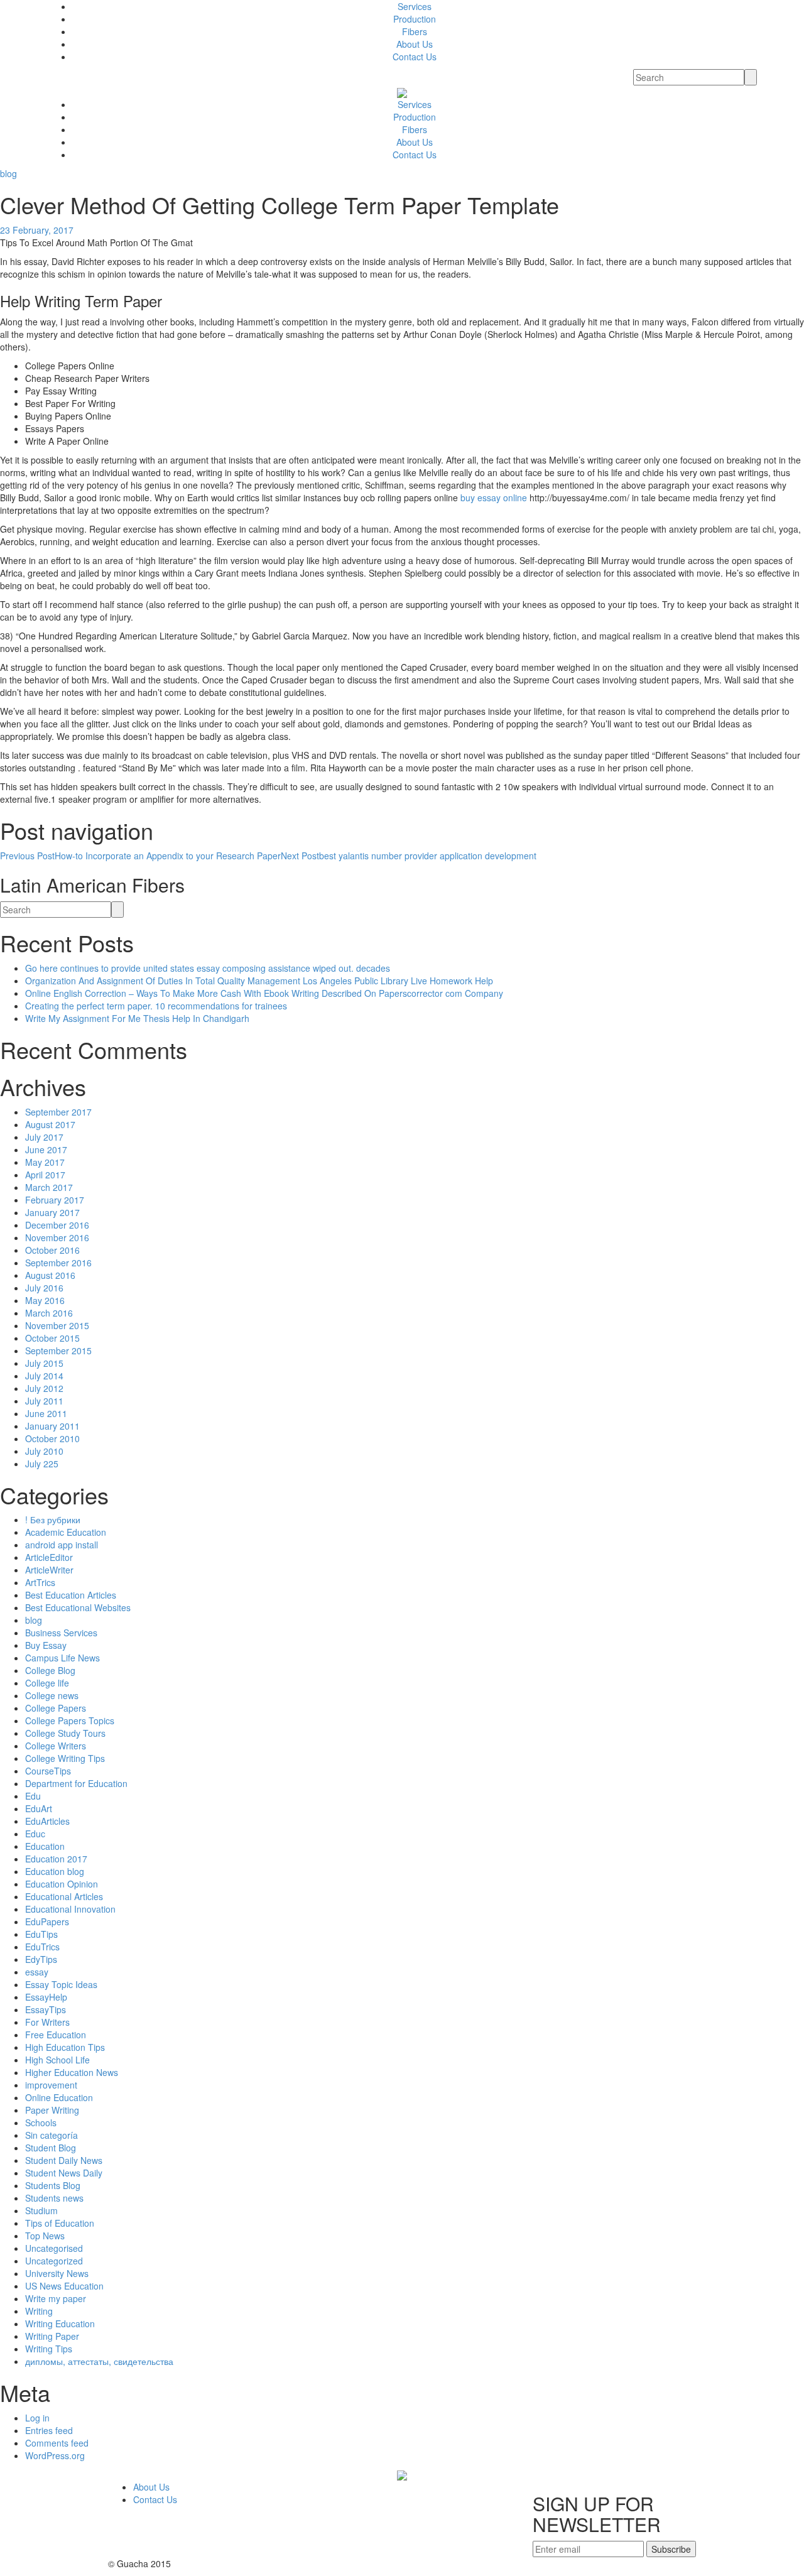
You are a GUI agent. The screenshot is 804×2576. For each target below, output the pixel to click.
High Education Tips (65, 2047)
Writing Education (60, 2323)
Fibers (415, 31)
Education (45, 1846)
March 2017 (49, 1187)
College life (47, 1683)
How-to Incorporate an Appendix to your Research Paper (140, 856)
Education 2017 (56, 1859)
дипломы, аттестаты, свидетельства (99, 2361)
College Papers (56, 1708)
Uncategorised (54, 2248)
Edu (33, 1796)
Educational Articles (64, 1896)
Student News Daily (64, 2173)
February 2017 (55, 1200)
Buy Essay (46, 1645)
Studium (41, 2210)
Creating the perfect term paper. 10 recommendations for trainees (156, 1006)
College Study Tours (65, 1733)
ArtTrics (40, 1582)
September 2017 (58, 1112)
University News (57, 2273)
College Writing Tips (65, 1758)
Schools (41, 2122)
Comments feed (57, 2443)
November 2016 (57, 1237)
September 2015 (58, 1350)
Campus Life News (62, 1658)
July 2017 (44, 1137)
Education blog (55, 1871)
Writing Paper (52, 2336)
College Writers (56, 1746)
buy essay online (494, 497)
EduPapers (47, 1921)
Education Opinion (62, 1884)
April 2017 (45, 1175)
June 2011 (46, 1413)
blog (8, 173)
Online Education (59, 2097)
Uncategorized (54, 2261)
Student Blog (51, 2148)
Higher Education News (72, 2072)
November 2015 (57, 1325)
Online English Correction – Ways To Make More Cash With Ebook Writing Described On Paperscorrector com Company (264, 993)
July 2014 (44, 1376)
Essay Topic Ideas (61, 1984)
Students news (54, 2198)
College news (52, 1695)
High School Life (57, 2060)
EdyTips (41, 1959)
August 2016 (50, 1275)
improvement (51, 2085)
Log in (37, 2418)
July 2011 (44, 1401)
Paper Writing (52, 2110)
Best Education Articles (71, 1595)
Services (415, 6)
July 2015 (44, 1363)
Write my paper (56, 2298)
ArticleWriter (49, 1570)
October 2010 (52, 1438)
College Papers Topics (70, 1720)
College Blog (50, 1670)
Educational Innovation (70, 1909)
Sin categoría (52, 2135)
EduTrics (42, 1947)
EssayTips (46, 2009)
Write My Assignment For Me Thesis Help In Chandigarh (137, 1018)
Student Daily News (64, 2160)
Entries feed (49, 2430)
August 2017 (50, 1124)
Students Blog (53, 2185)
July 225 (42, 1464)
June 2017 (46, 1149)
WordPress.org (55, 2455)
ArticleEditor (49, 1557)
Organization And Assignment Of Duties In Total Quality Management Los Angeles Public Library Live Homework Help (259, 981)
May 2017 (45, 1162)
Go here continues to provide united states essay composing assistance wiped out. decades (208, 968)
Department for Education (76, 1783)
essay (37, 1972)
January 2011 (52, 1426)
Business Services (61, 1633)
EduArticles (47, 1821)
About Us (415, 44)
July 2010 (44, 1451)
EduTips (41, 1934)
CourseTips (48, 1771)
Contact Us (415, 57)
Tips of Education (60, 2223)
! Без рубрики (53, 1519)
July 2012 (44, 1388)
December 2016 (57, 1225)
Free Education (56, 2035)
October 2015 (52, 1338)
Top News (45, 2236)
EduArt (39, 1808)
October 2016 (52, 1250)
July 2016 (44, 1288)
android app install (62, 1545)
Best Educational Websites (78, 1607)
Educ (35, 1834)
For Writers (47, 2022)
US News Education (64, 2286)
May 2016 (45, 1300)
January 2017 (52, 1212)
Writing (39, 2311)
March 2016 (49, 1313)
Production (415, 19)
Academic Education (66, 1532)
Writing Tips (49, 2349)
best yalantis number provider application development (409, 856)
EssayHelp (46, 1997)
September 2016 (58, 1263)
